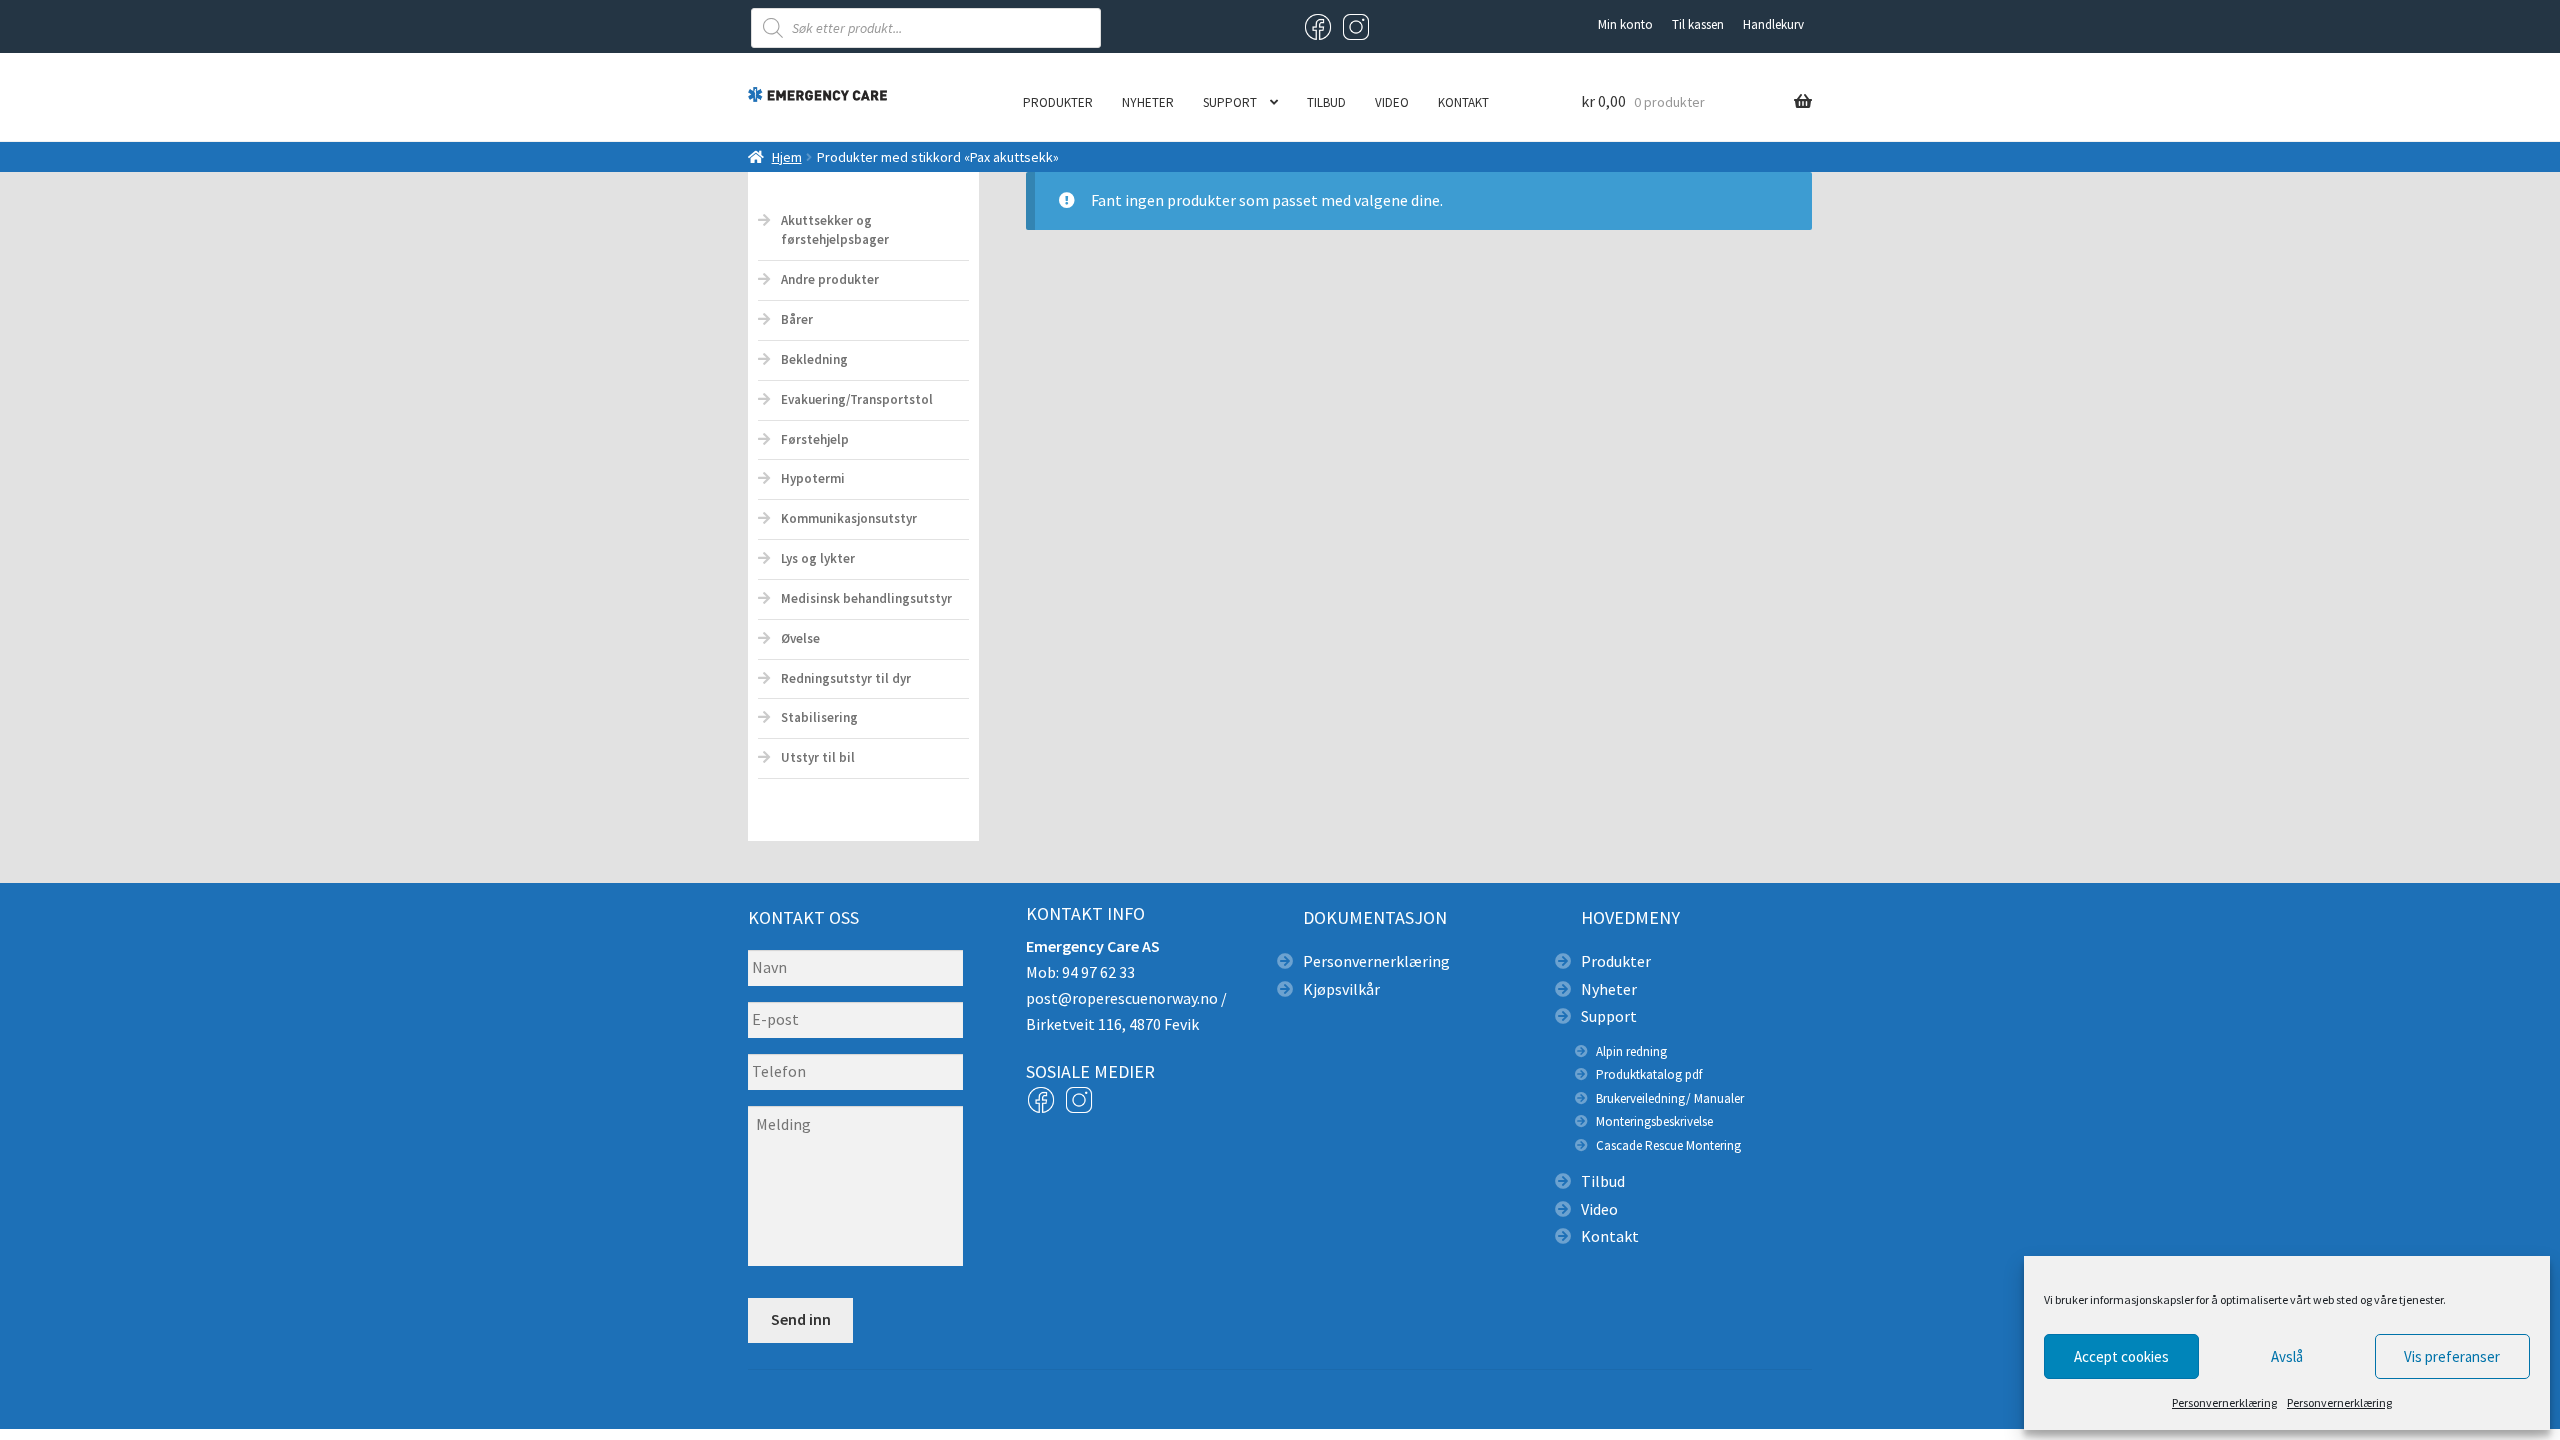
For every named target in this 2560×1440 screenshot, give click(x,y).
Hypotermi (813, 478)
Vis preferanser (2452, 1356)
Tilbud (1326, 102)
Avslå (2287, 1356)
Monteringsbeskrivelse (1654, 1121)
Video (1392, 102)
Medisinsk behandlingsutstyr (866, 598)
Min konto (1625, 24)
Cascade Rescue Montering (1668, 1145)
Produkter (1058, 102)
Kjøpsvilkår (1341, 989)
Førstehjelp (815, 439)
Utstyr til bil (818, 757)
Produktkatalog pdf (1649, 1074)
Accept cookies (2121, 1356)
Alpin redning (1631, 1051)
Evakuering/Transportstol (857, 399)
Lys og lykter (818, 558)
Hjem (787, 157)
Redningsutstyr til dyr (846, 678)
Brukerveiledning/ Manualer (1670, 1098)
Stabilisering (819, 717)
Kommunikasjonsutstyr (849, 518)
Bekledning (814, 359)
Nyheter (1148, 102)
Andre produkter (830, 279)
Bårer (797, 319)
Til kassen (1698, 24)
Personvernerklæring (2224, 1402)
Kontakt (1463, 102)
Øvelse (800, 638)
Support (1230, 102)
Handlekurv (1773, 24)
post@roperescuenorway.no (1122, 998)
